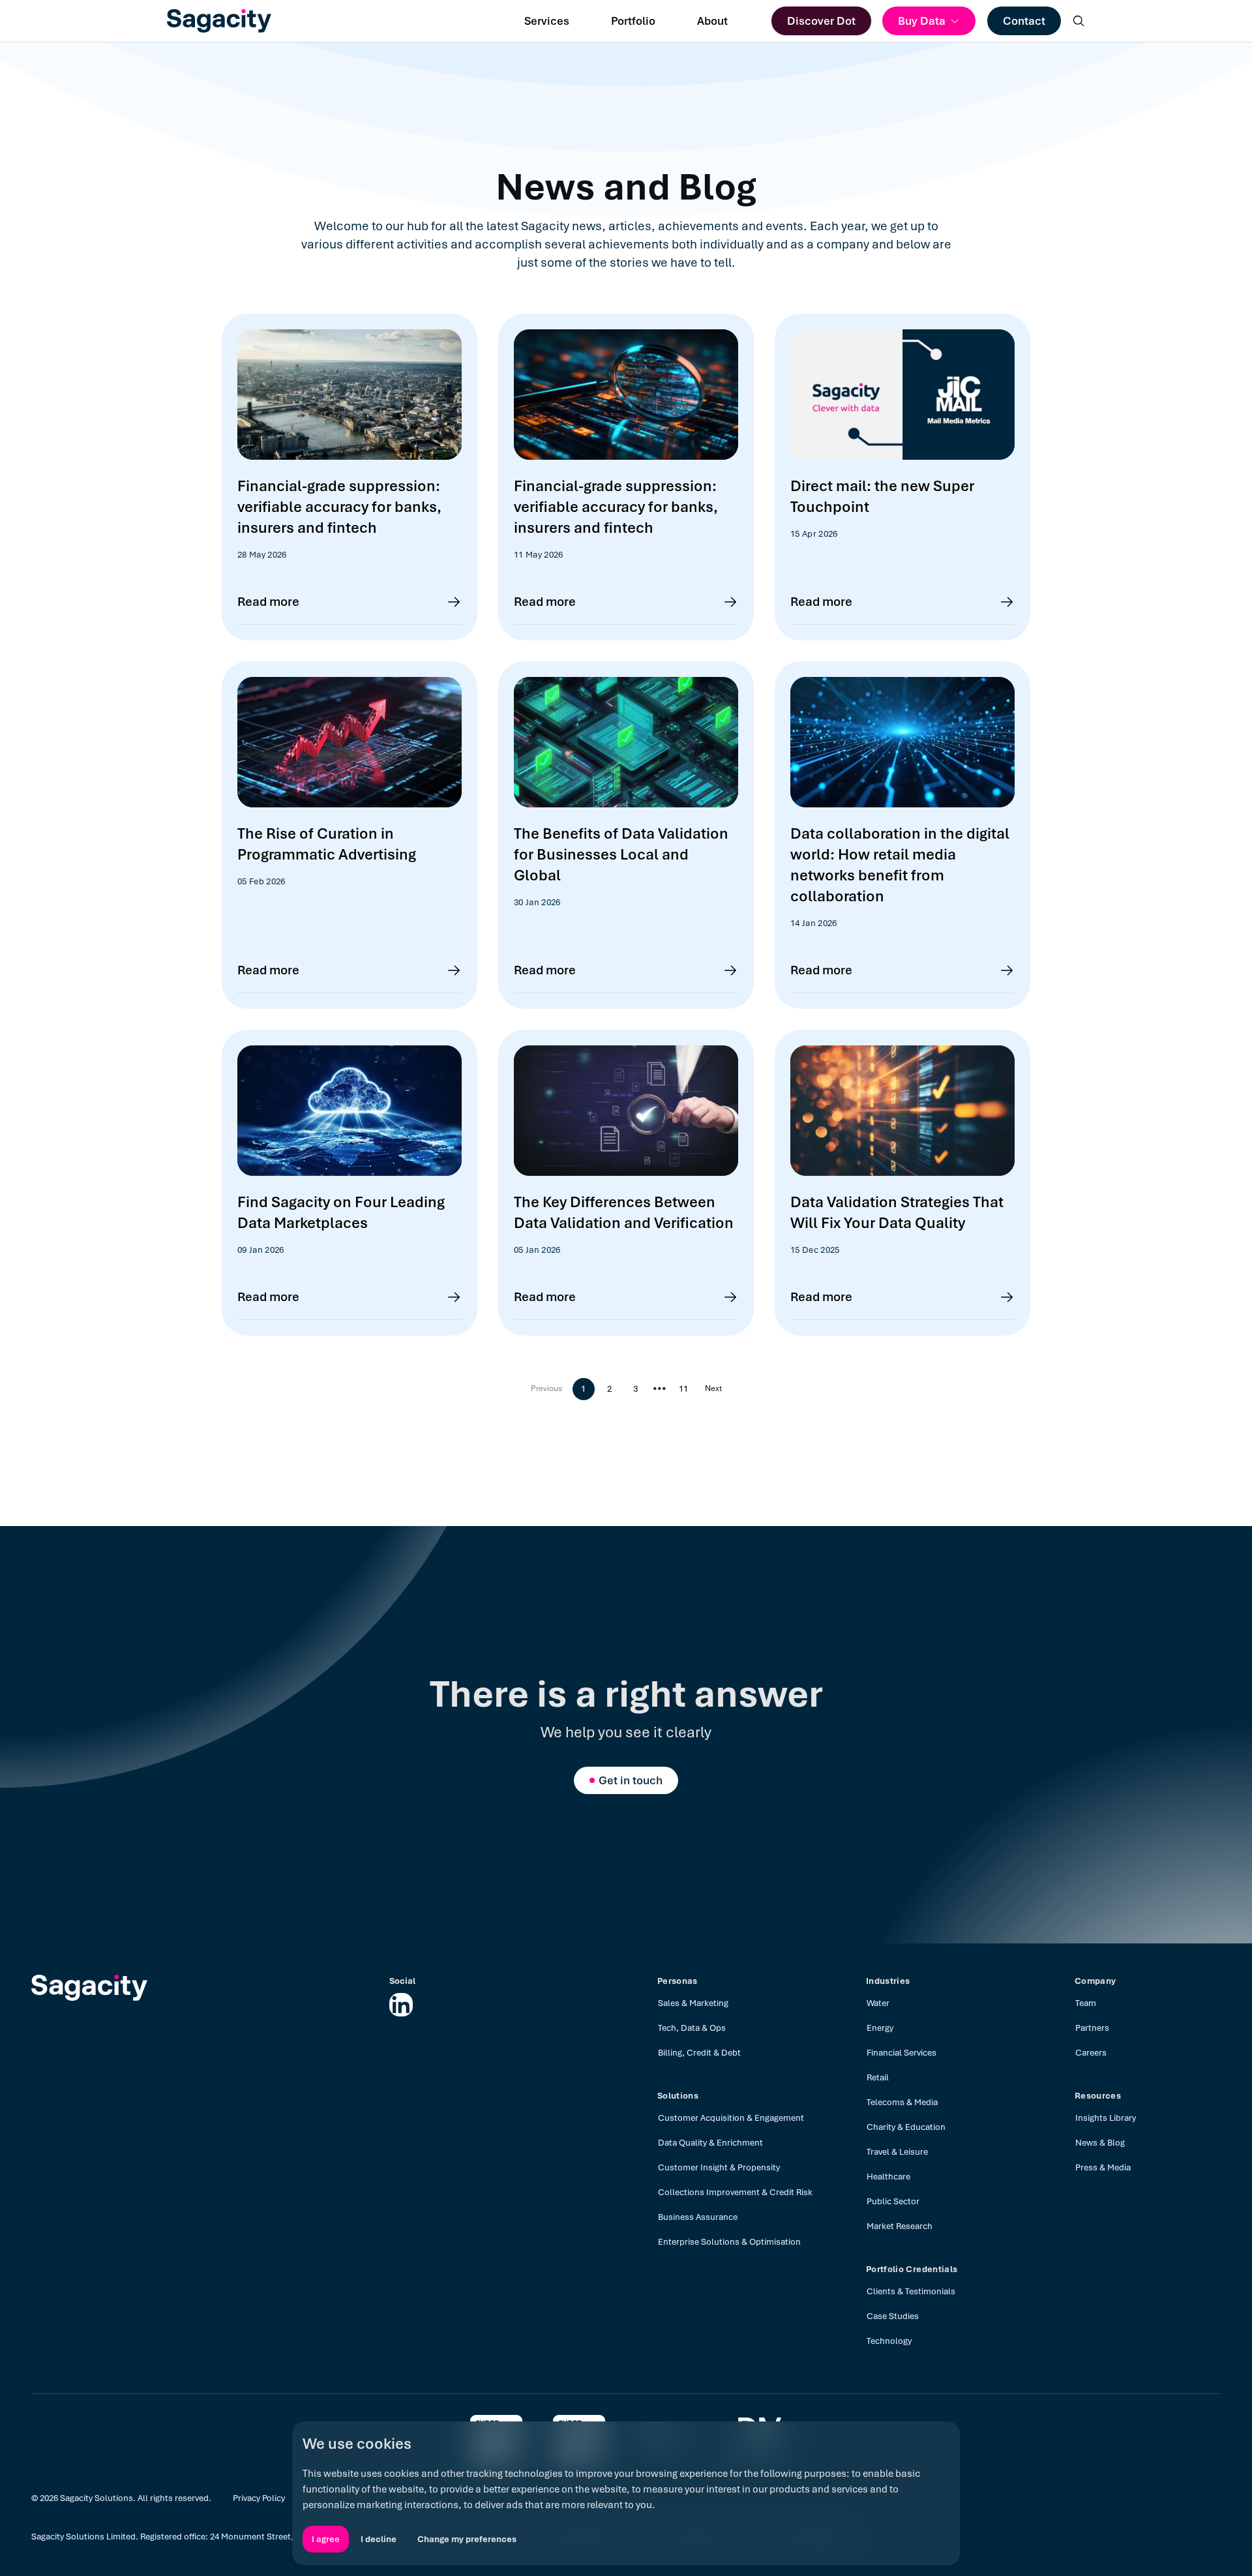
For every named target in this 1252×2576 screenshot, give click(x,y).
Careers (1091, 2053)
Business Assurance (698, 2217)
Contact (1024, 21)
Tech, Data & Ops (692, 2028)
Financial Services (902, 2053)
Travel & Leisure (897, 2152)
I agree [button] (326, 2539)
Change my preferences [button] (467, 2539)
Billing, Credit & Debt (699, 2053)
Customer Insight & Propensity (719, 2167)
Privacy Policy (259, 2498)
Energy (880, 2028)
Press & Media (1103, 2167)
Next (713, 1388)
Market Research (900, 2226)
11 (683, 1389)
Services (547, 21)
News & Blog (1100, 2143)
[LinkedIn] (401, 2005)
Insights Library (1106, 2118)
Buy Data (922, 21)
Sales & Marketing (693, 2003)
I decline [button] (379, 2539)
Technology (889, 2341)
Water (878, 2003)
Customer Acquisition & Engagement (731, 2118)
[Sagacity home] (219, 21)
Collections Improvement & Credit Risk (735, 2192)
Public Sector (893, 2201)
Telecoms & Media (902, 2102)
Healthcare (888, 2177)
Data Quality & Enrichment (710, 2143)
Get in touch (631, 1780)
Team (1086, 2003)
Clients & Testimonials (911, 2291)
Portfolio (633, 21)
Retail (878, 2077)
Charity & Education (906, 2127)
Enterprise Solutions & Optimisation (729, 2242)
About (712, 21)
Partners (1092, 2028)
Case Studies (893, 2316)
